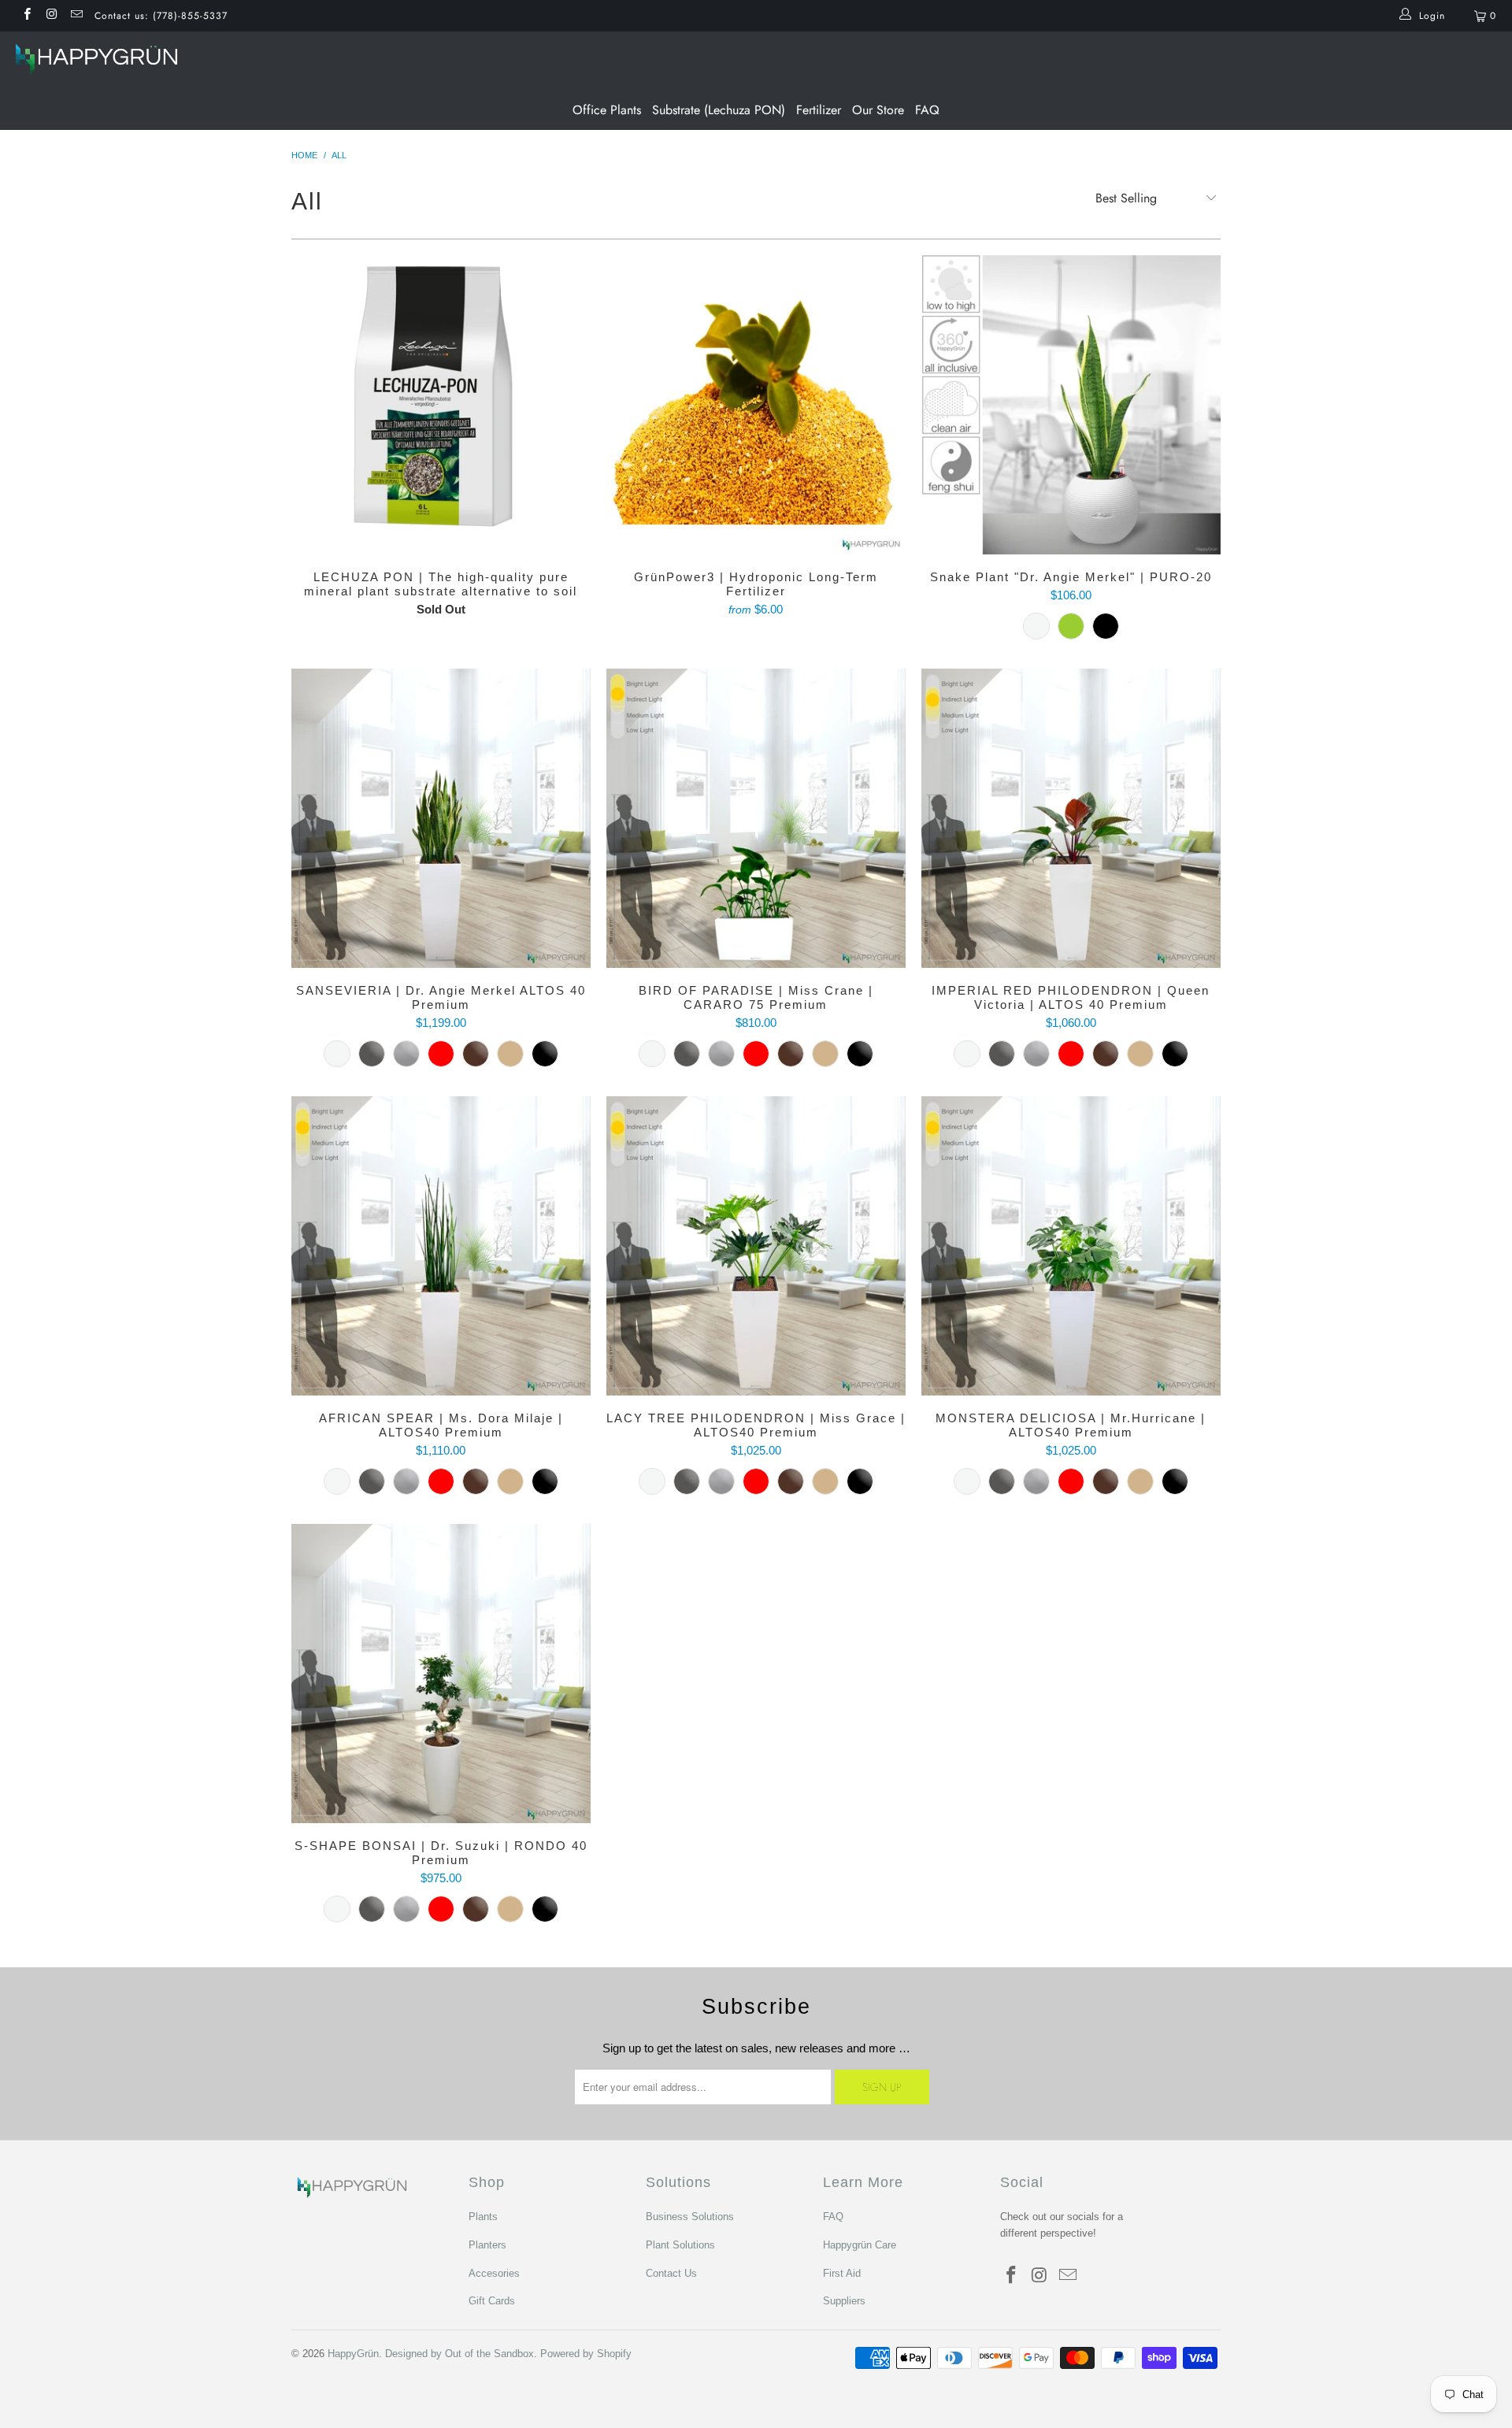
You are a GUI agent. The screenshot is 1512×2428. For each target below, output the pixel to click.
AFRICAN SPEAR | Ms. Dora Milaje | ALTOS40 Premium (441, 1246)
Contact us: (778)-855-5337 (161, 16)
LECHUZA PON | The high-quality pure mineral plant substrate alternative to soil (441, 405)
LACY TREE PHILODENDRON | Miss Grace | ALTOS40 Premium (756, 1246)
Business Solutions (690, 2217)
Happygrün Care (860, 2245)
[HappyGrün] (764, 61)
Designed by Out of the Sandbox (460, 2354)
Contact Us (671, 2273)
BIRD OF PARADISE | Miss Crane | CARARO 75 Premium (756, 818)
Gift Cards (492, 2301)
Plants (483, 2217)
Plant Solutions (680, 2245)
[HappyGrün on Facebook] (26, 16)
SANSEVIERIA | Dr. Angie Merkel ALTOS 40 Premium (441, 818)
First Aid (842, 2273)
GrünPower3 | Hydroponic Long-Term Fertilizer (756, 405)
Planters (487, 2245)
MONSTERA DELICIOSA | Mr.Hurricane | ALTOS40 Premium (1071, 1246)
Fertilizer (819, 110)
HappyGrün (353, 2354)
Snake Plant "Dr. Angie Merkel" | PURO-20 (1071, 405)
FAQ (927, 110)
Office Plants (607, 110)
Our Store (878, 110)
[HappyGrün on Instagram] (51, 16)
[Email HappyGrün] (76, 16)
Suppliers (844, 2301)
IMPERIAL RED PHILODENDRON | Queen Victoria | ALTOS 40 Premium (1071, 818)
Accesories (494, 2273)
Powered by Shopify (586, 2354)
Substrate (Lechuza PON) (719, 110)
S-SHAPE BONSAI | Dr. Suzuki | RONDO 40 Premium (441, 1674)
